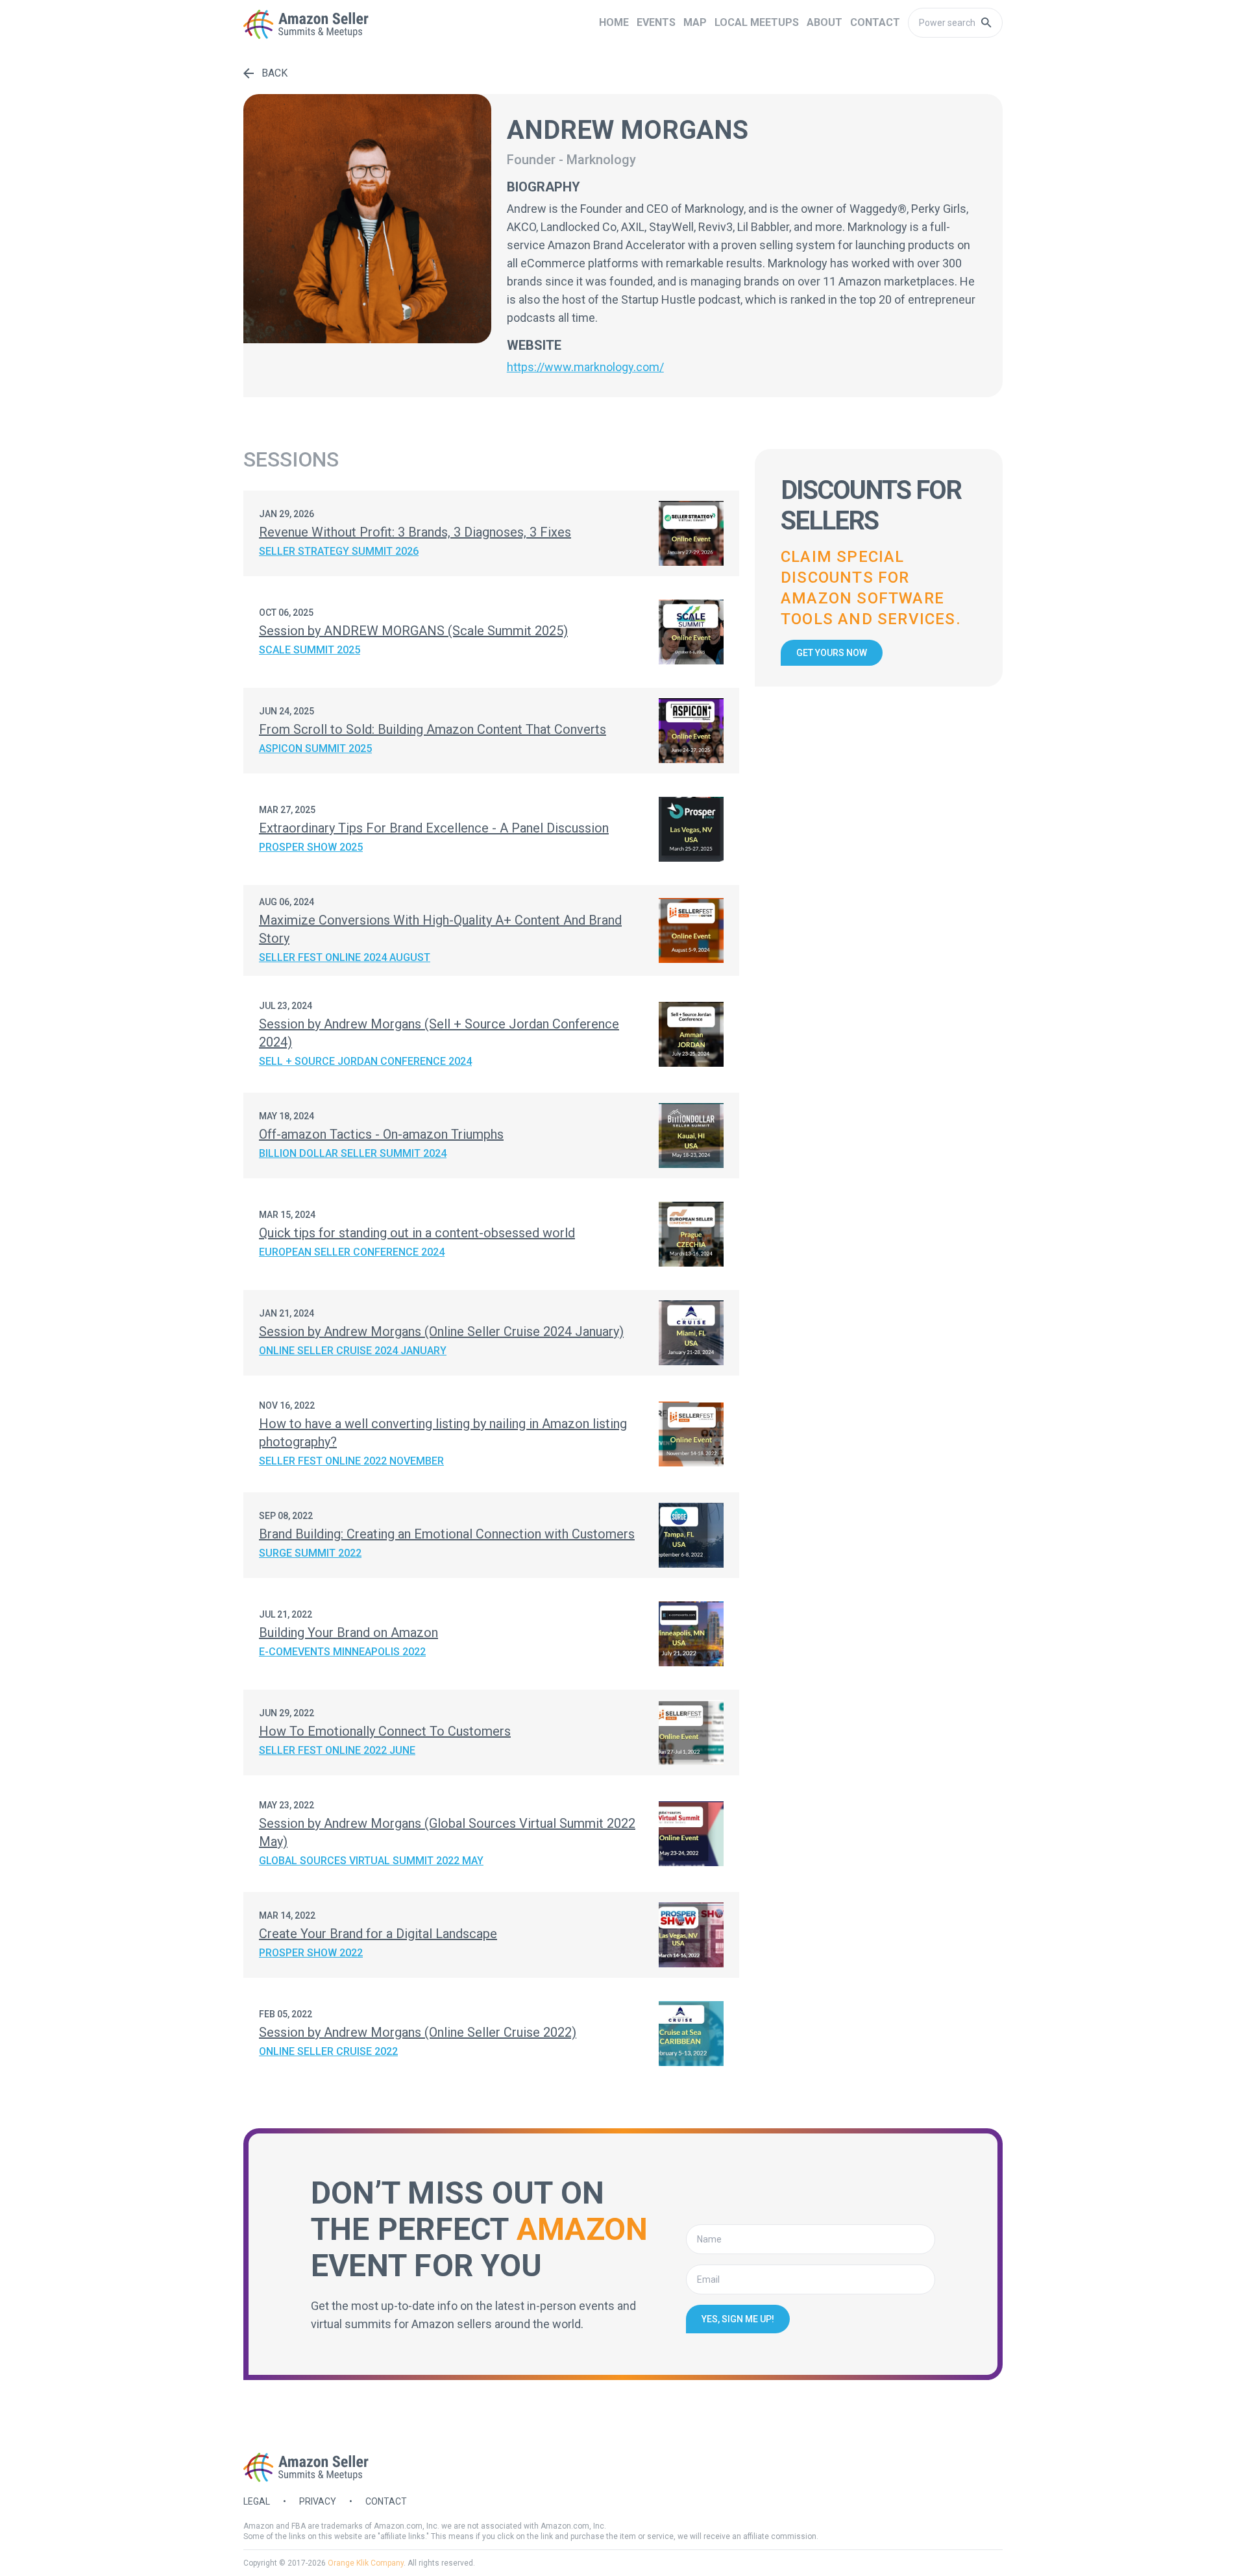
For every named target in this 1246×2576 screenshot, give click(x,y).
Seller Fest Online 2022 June (337, 1750)
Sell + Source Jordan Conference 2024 (365, 1061)
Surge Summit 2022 (310, 1553)
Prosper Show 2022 (311, 1953)
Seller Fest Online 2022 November (351, 1461)
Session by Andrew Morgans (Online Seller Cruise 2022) (418, 2032)
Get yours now (832, 653)
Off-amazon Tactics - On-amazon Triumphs (381, 1134)
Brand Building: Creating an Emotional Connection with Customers (447, 1534)
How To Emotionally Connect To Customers (385, 1731)
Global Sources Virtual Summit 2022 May (371, 1861)
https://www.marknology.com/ (585, 367)
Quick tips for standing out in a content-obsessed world (417, 1233)
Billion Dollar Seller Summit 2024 (353, 1153)
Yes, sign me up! (738, 2319)
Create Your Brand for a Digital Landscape (378, 1934)
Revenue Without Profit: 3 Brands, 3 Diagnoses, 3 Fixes (415, 532)
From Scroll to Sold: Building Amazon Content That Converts (433, 729)
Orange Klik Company (366, 2563)
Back (275, 73)
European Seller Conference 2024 (352, 1252)
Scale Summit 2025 (310, 650)
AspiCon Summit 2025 (315, 748)
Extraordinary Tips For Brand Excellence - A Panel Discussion (434, 828)
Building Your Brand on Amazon (348, 1633)
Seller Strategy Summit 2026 (339, 551)
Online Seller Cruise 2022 (328, 2051)
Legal (257, 2501)
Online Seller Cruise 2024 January (353, 1351)
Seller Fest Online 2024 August (345, 957)
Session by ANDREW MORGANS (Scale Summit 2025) (413, 631)
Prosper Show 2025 (311, 847)
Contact (386, 2501)
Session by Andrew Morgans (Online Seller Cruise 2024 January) (441, 1331)
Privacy (318, 2501)
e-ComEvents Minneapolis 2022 (342, 1652)
